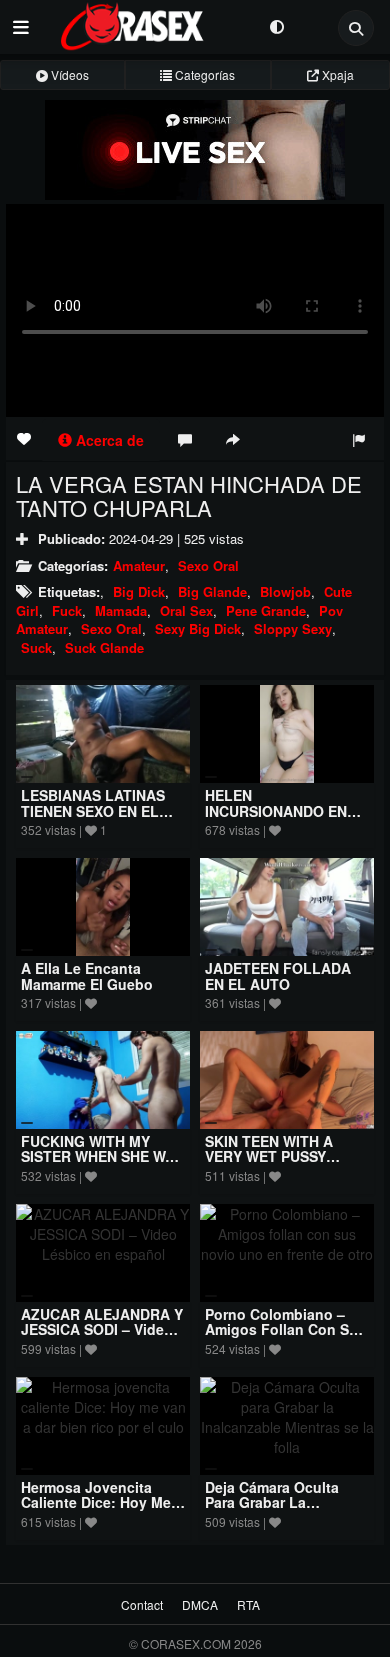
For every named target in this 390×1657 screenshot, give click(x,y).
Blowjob (285, 591)
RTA (248, 1604)
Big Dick (139, 591)
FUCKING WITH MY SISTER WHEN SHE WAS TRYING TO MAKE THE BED (102, 1164)
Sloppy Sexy (293, 628)
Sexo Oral (208, 565)
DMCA (200, 1604)
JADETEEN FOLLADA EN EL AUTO (278, 975)
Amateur (139, 565)
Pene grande (266, 610)
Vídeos (68, 74)
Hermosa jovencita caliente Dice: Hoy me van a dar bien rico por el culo (102, 1510)
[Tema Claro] (276, 25)
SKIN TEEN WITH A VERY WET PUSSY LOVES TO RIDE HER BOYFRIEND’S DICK (275, 1164)
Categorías (203, 74)
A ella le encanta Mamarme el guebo (87, 975)
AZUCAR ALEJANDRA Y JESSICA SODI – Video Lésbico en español (102, 1329)
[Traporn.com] (149, 23)
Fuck (67, 610)
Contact (142, 1604)
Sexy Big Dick (198, 628)
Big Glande (212, 591)
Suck (36, 647)
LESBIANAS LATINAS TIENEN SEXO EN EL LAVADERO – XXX (93, 810)
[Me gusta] (24, 438)
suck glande (104, 647)
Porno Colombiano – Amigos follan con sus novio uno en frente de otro (287, 1337)
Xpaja (336, 74)
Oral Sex (186, 610)
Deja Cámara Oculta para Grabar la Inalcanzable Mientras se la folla (279, 1510)
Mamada (121, 610)
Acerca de (108, 440)
